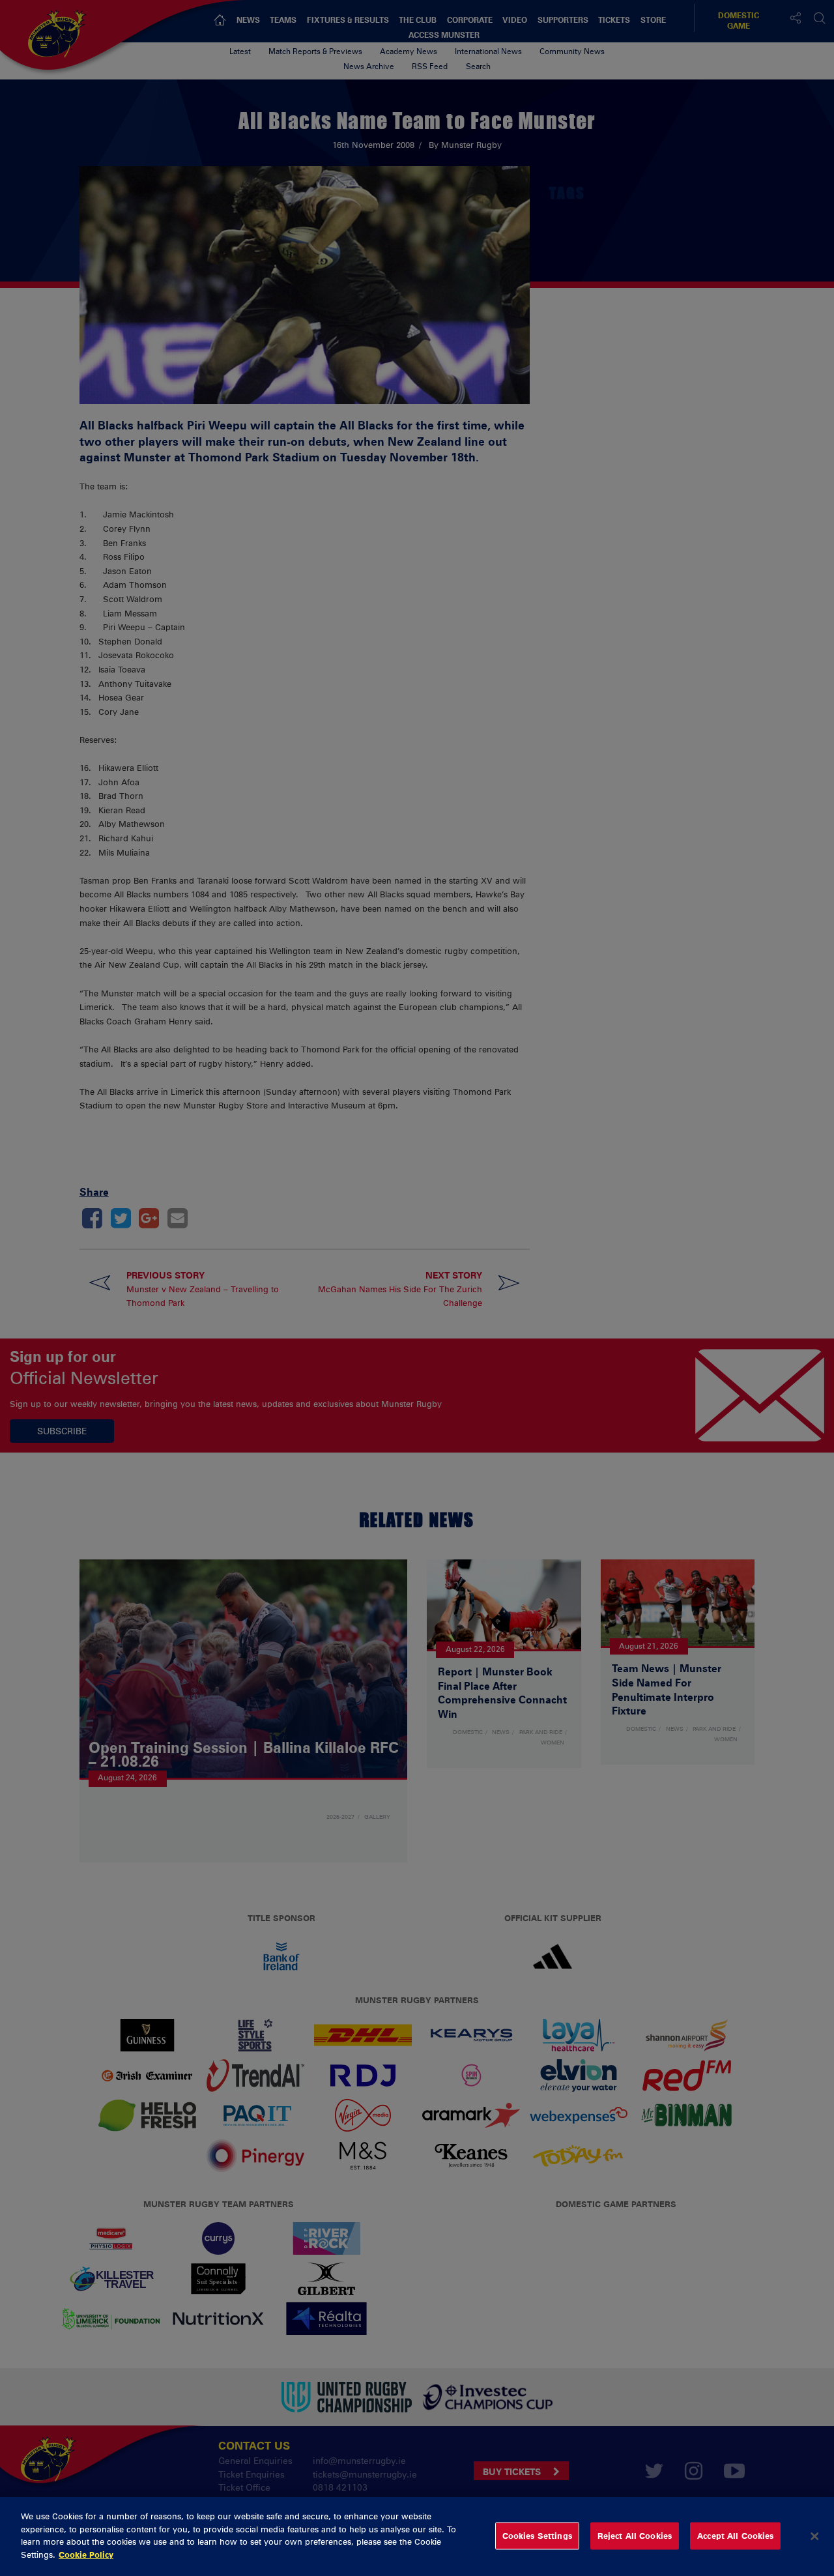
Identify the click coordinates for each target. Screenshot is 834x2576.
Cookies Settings (537, 2536)
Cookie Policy (86, 2554)
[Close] (814, 2536)
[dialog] (417, 2537)
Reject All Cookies (635, 2536)
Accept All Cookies (735, 2536)
